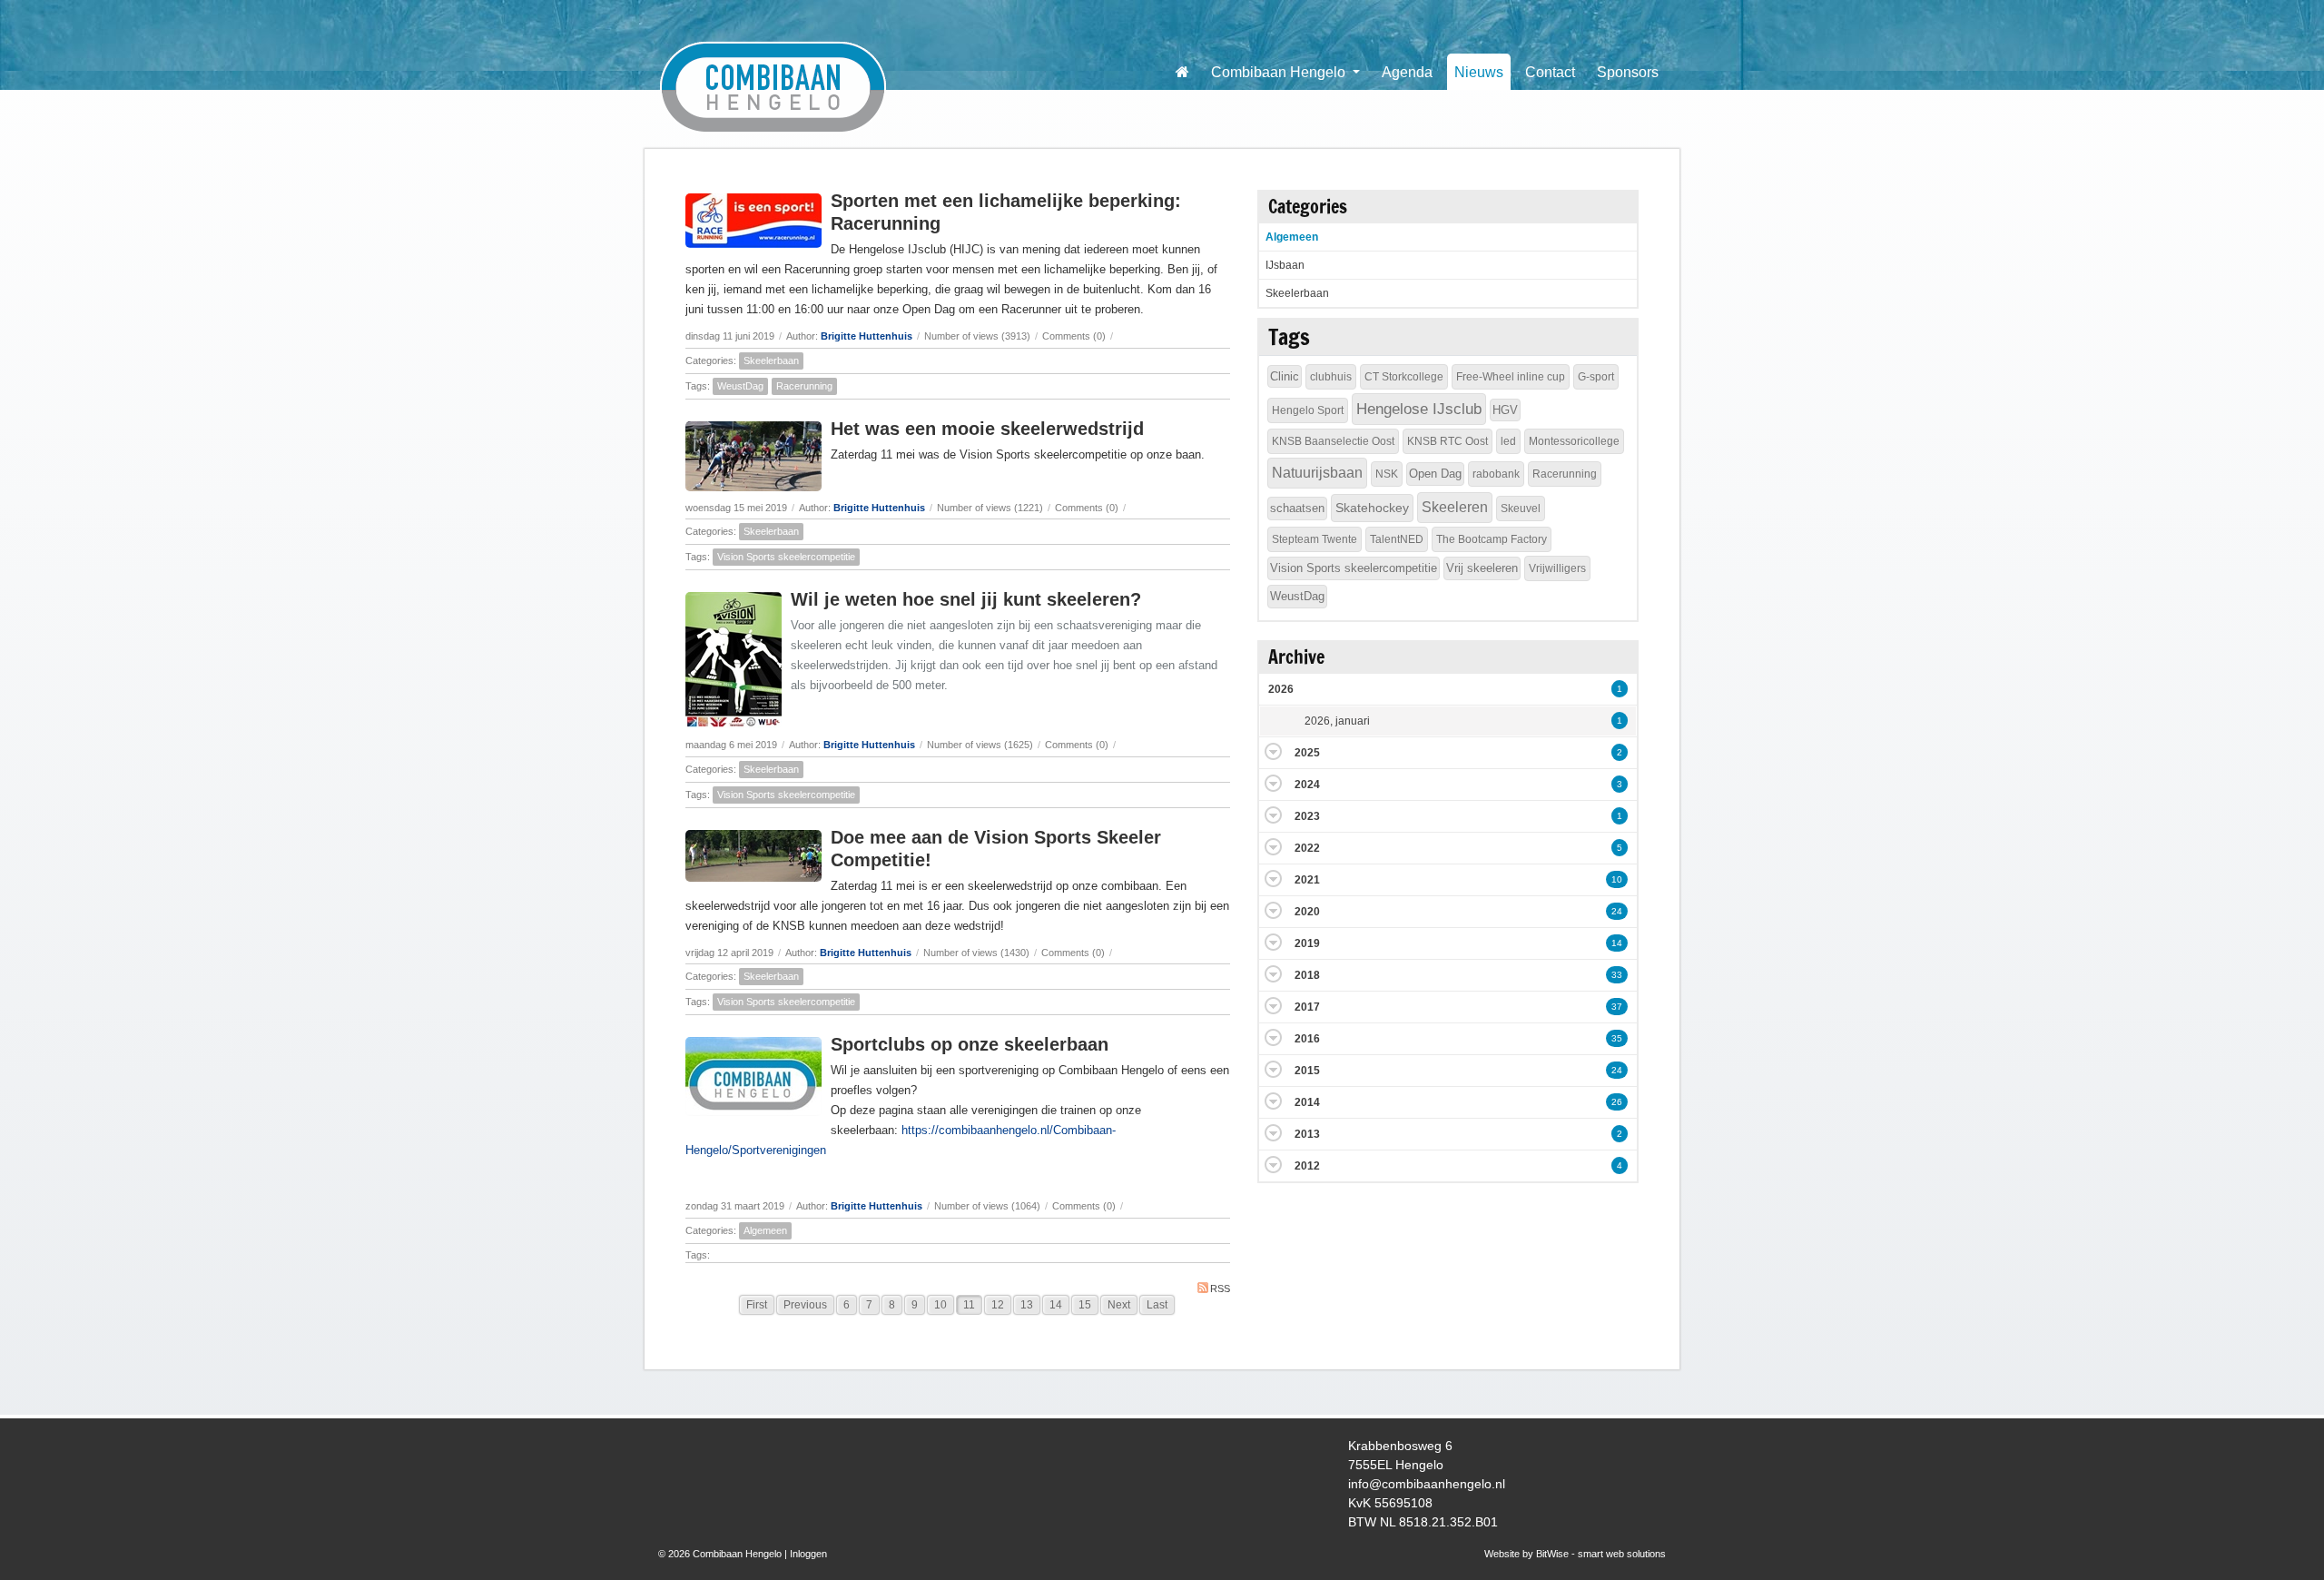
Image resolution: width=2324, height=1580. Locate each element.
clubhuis (1331, 377)
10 (940, 1305)
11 (969, 1305)
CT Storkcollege (1404, 377)
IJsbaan (1285, 265)
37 (1617, 1007)
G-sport (1596, 377)
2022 (1307, 848)
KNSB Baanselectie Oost (1333, 441)
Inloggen (808, 1554)
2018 (1307, 975)
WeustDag (740, 386)
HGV (1505, 410)
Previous (805, 1305)
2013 (1307, 1134)
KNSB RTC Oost (1448, 441)
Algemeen (765, 1230)
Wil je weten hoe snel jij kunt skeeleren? (966, 599)
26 (1617, 1102)
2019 (1307, 943)
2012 (1307, 1166)
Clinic (1285, 376)
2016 (1307, 1039)
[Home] (1182, 72)
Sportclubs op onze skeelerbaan (970, 1044)
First (757, 1305)
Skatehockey (1372, 508)
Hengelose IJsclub (1419, 409)
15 (1085, 1305)
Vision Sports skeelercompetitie (786, 557)
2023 (1307, 816)
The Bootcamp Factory (1492, 539)
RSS (1220, 1289)
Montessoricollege (1574, 441)
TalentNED (1397, 539)
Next (1119, 1305)
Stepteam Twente (1315, 539)
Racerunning (804, 386)
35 (1617, 1038)
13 (1027, 1305)
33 (1617, 975)
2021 (1307, 880)
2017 (1307, 1007)
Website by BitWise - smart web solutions (1575, 1554)
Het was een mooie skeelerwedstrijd (987, 429)
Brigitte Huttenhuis (867, 336)
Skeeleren (1455, 507)
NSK (1387, 474)
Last (1157, 1305)
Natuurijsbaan (1317, 473)
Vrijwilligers (1557, 568)
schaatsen (1297, 508)
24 (1617, 911)
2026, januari (1337, 721)
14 (1056, 1305)
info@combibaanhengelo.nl (1427, 1484)
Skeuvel (1521, 509)
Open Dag (1435, 474)
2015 (1307, 1071)
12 (998, 1305)
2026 (1281, 689)
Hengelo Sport (1308, 410)
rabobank (1496, 474)
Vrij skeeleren (1482, 568)
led (1508, 441)
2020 (1307, 912)
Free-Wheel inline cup (1511, 377)
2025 (1307, 753)
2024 (1307, 785)
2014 (1307, 1102)
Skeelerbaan (771, 360)
